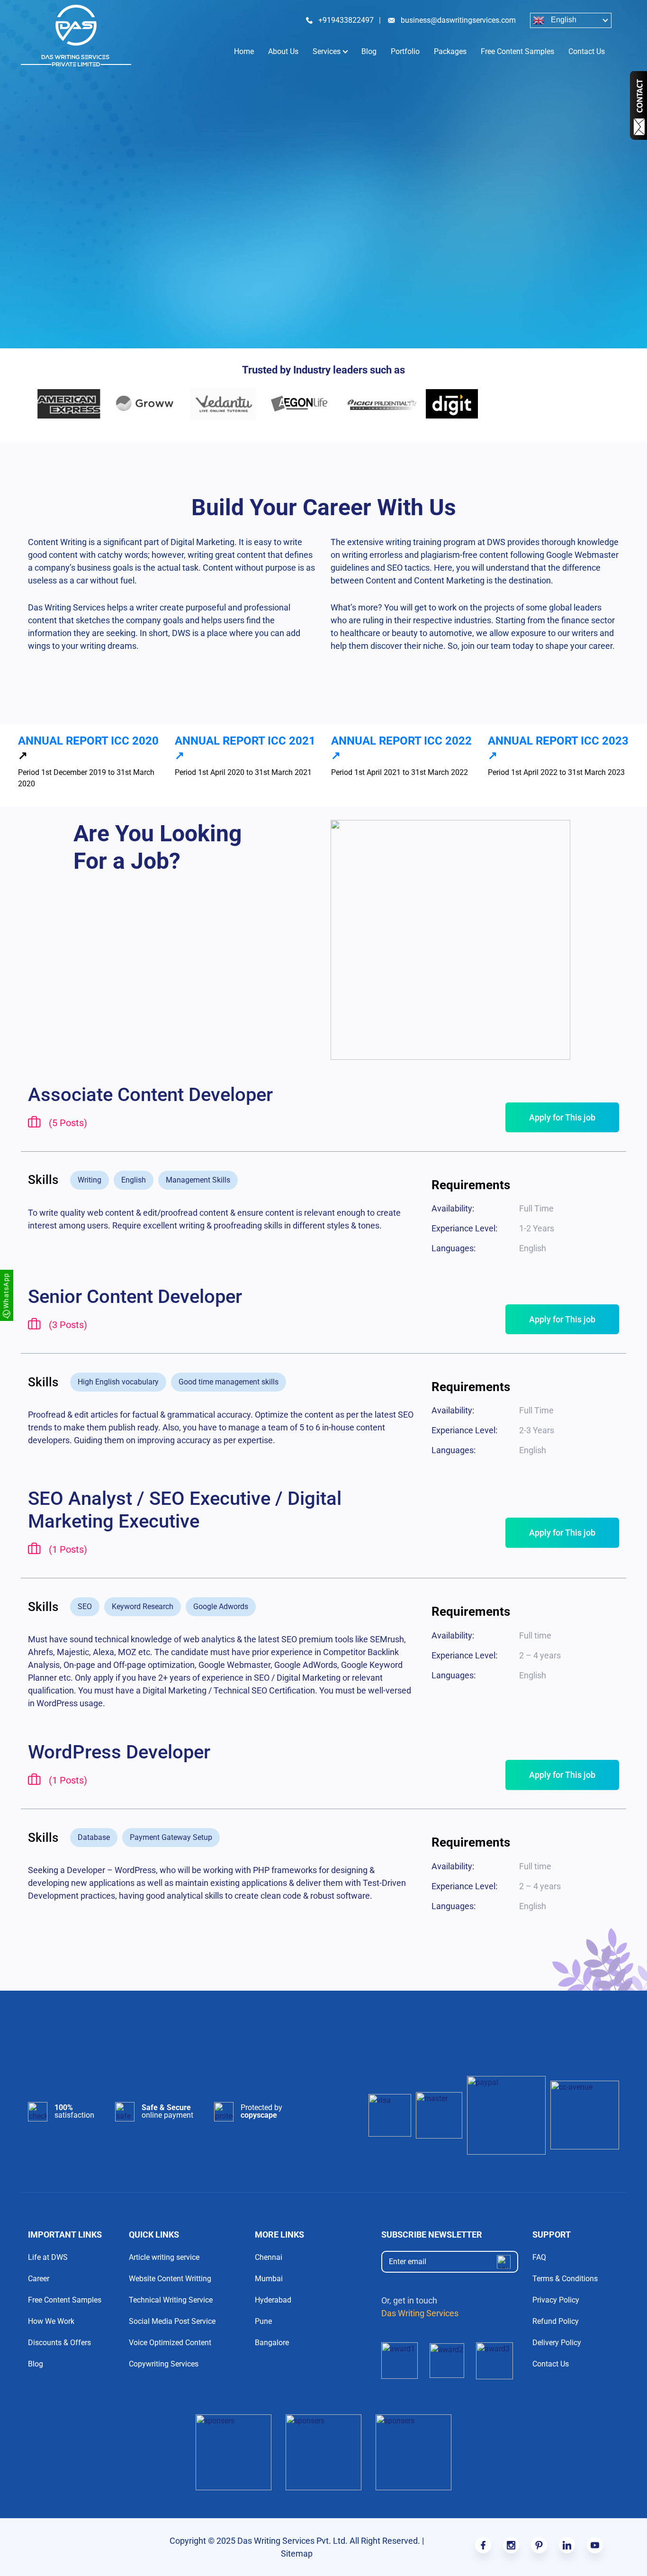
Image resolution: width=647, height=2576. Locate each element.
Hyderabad (273, 2300)
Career (39, 2279)
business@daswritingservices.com (458, 20)
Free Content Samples (517, 51)
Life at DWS (48, 2257)
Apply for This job (562, 1117)
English (563, 20)
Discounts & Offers (59, 2343)
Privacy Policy (556, 2300)
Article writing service (164, 2257)
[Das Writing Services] (76, 36)
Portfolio (405, 51)
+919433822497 (346, 20)
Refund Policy (556, 2321)
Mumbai (269, 2279)
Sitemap (297, 2553)
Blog (369, 51)
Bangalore (272, 2343)
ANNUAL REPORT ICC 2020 (88, 741)
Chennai (269, 2257)
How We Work (51, 2321)
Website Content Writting (170, 2279)
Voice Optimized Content (170, 2343)
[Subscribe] (504, 2262)
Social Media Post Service (172, 2321)
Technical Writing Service (171, 2300)
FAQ (539, 2257)
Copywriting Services (164, 2364)
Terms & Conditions (565, 2279)
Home (244, 51)
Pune (263, 2321)
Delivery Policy (557, 2343)
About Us (283, 51)
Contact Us (587, 51)
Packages (450, 51)
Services (327, 51)
